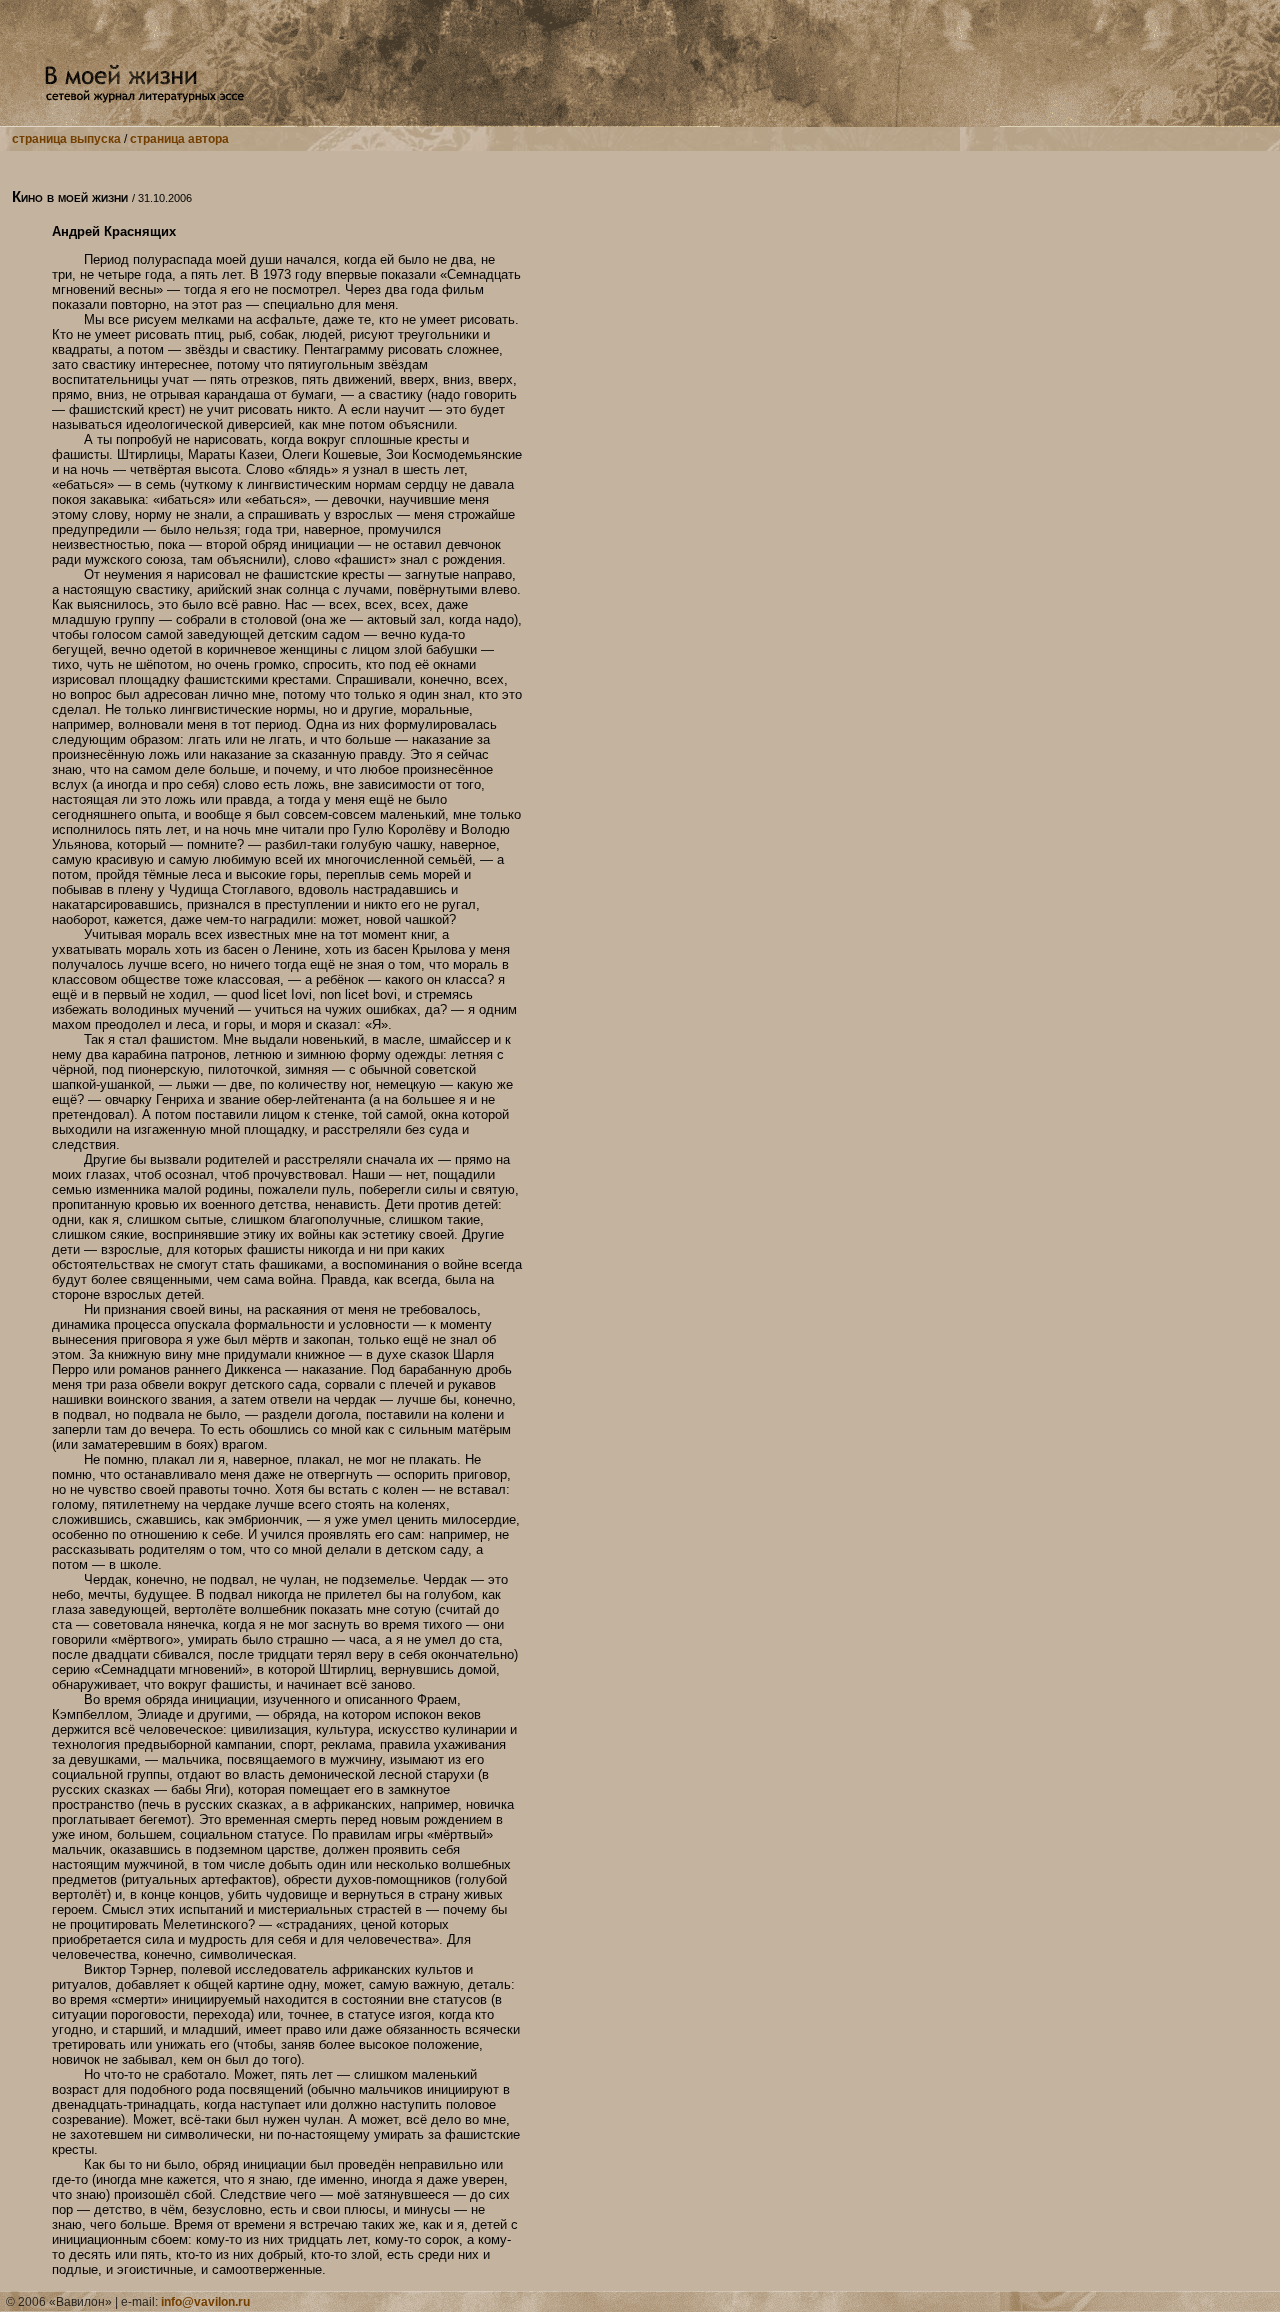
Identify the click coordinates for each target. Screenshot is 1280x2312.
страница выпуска (66, 139)
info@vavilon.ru (205, 2302)
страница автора (179, 139)
